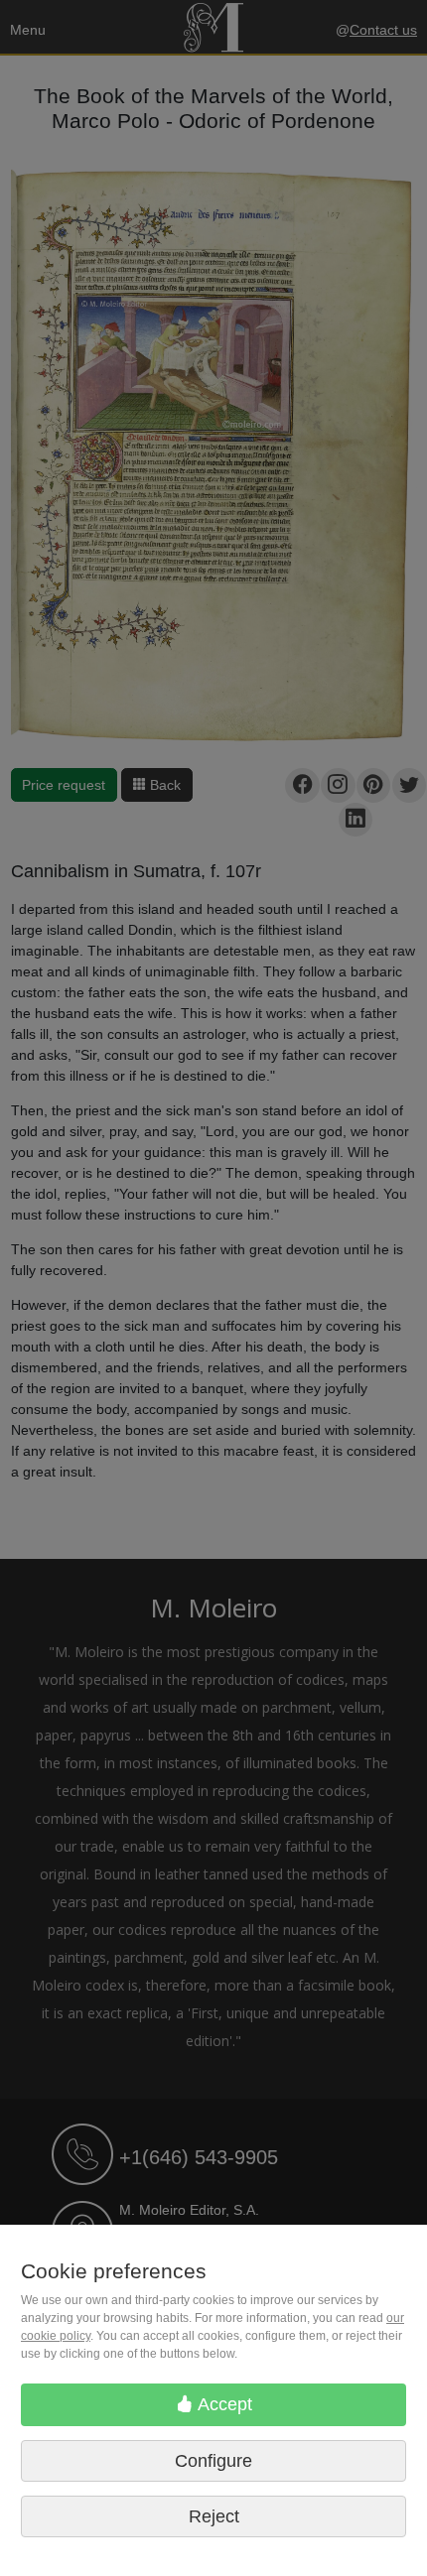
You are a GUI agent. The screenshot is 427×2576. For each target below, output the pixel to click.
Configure (213, 2461)
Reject (214, 2516)
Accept (223, 2404)
